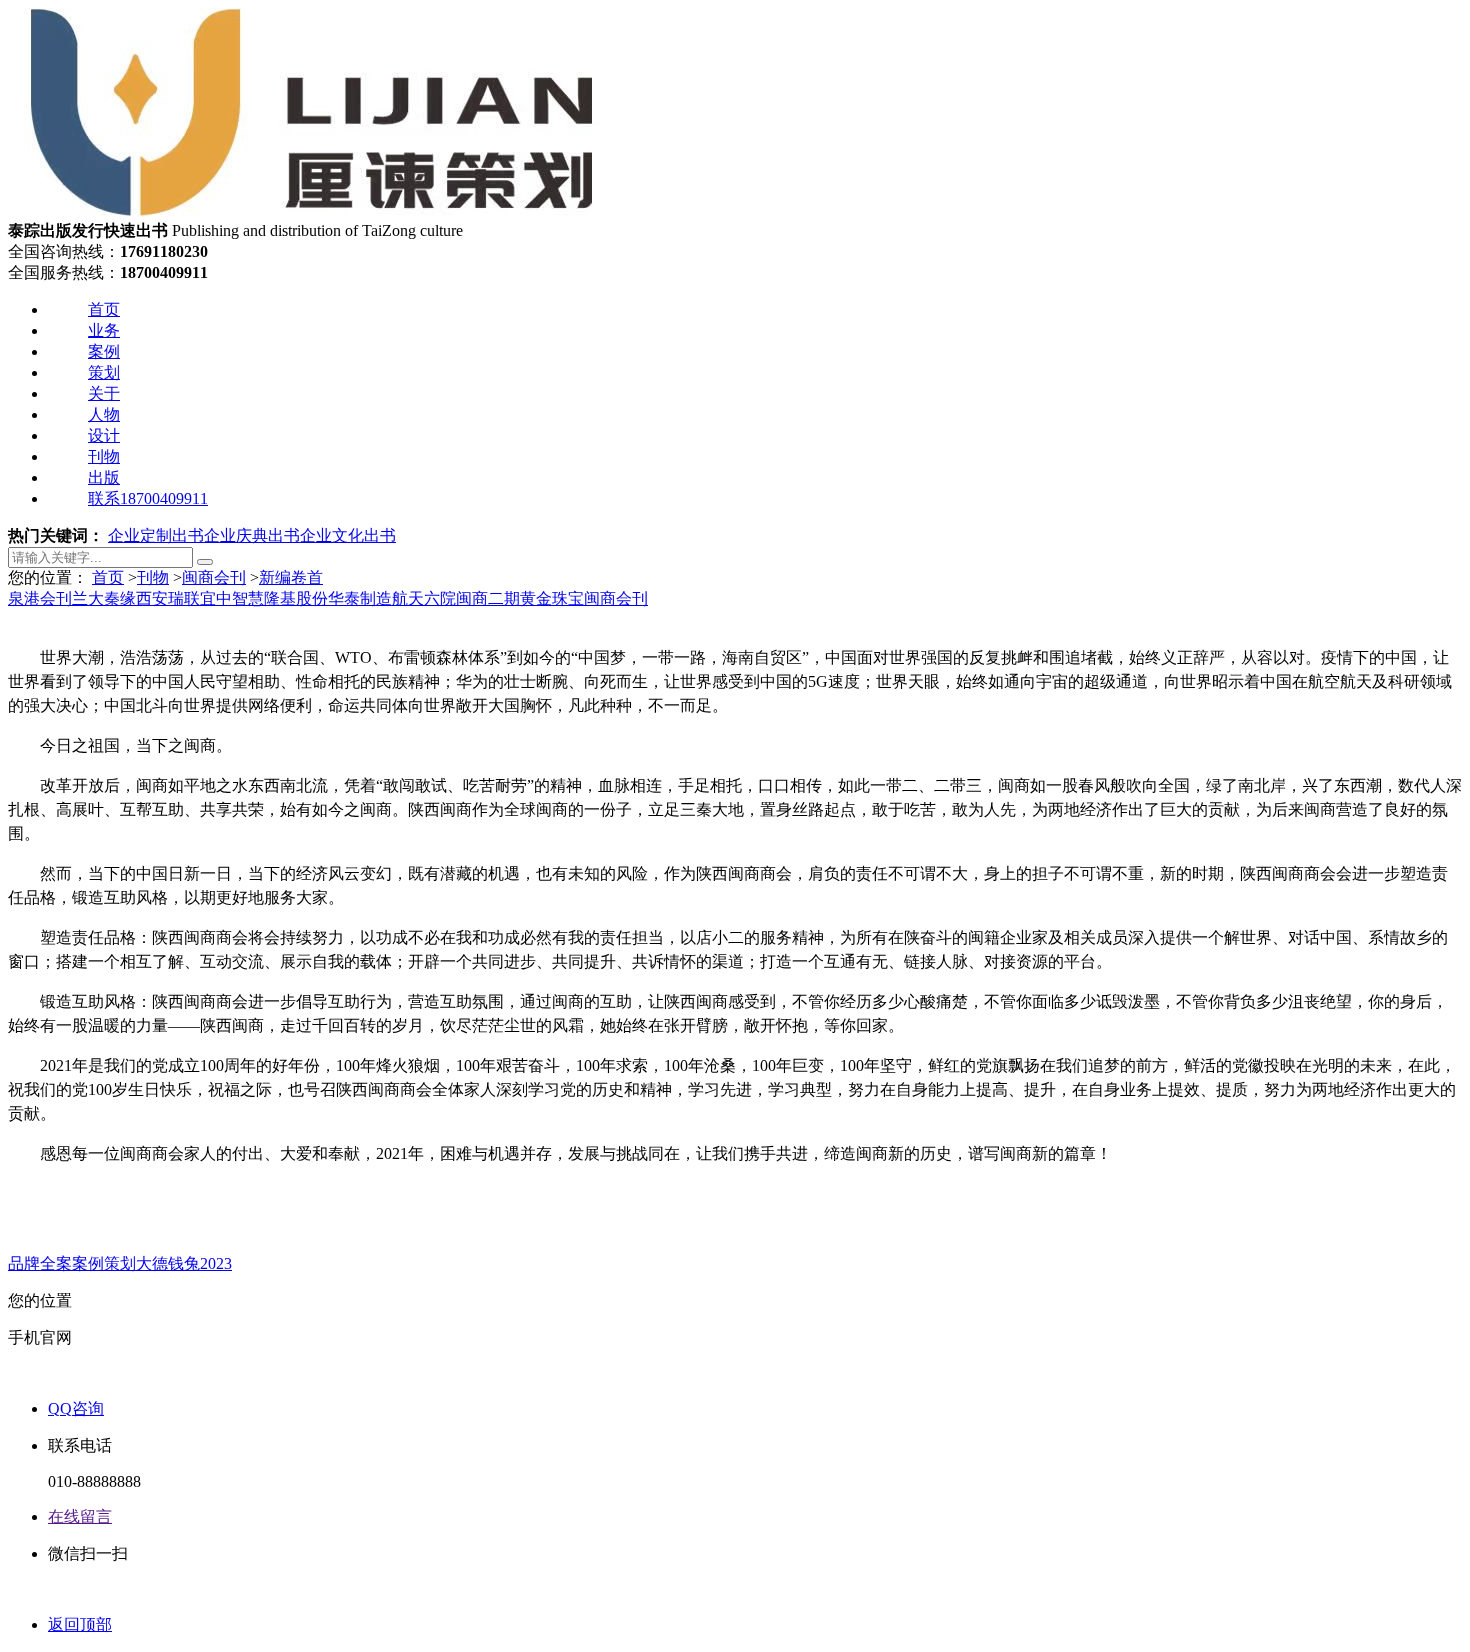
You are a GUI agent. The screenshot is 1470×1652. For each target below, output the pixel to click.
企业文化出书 (348, 535)
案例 (104, 351)
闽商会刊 (214, 577)
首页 (104, 309)
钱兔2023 (200, 1263)
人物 (104, 414)
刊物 (104, 456)
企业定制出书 (156, 535)
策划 (104, 372)
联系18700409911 (148, 498)
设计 (104, 435)
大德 (152, 1263)
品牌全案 (40, 1263)
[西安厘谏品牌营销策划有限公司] (309, 211)
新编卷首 (291, 577)
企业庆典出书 (252, 535)
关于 (104, 393)
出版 (104, 477)
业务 (104, 330)
